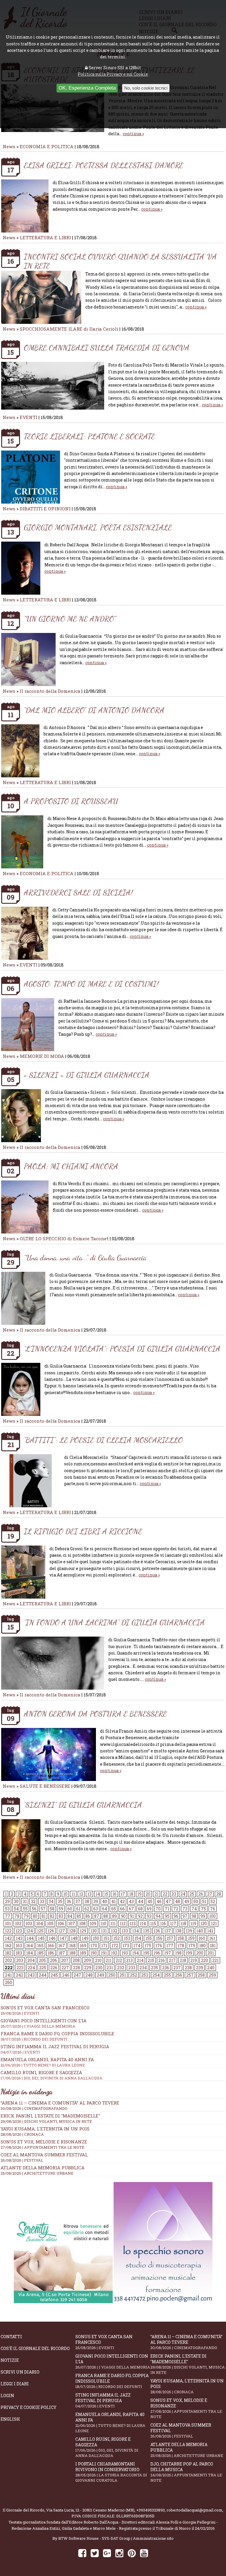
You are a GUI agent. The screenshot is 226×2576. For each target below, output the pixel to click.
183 (19, 1953)
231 (110, 1968)
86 (88, 1916)
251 (123, 1975)
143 (19, 1938)
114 (143, 1923)
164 (30, 1946)
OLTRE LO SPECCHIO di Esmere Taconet (64, 1238)
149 (85, 1938)
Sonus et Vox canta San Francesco (104, 2342)
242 (20, 1975)
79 (26, 1916)
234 (143, 1968)
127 (62, 1931)
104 (40, 1923)
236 (166, 1968)
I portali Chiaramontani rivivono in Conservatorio (111, 2472)
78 (17, 1916)
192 (114, 1953)
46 (159, 1901)
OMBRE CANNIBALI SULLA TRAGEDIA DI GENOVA (107, 348)
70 (158, 1909)
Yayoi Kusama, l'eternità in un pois (45, 2129)
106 (61, 1923)
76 (213, 1909)
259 (212, 1975)
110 (103, 1923)
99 (203, 1916)
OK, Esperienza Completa (87, 88)
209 (87, 1960)
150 (96, 1938)
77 (8, 1916)
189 (83, 1953)
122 (8, 1931)
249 (100, 1975)
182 (8, 1953)
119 (193, 1923)
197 (168, 1953)
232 (121, 1968)
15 (106, 1894)
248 (89, 1975)
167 (62, 1946)
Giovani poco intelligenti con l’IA (113, 2361)
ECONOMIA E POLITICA (47, 146)
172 (115, 1946)
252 (134, 1975)
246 (66, 1975)
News (9, 146)
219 (194, 1960)
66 (122, 1909)
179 (192, 1946)
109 (93, 1923)
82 (52, 1916)
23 (174, 1894)
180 (202, 1946)
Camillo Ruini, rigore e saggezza (107, 2447)
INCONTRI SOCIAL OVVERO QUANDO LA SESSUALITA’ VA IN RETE (120, 261)
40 (105, 1901)
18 (131, 1894)
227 (65, 1968)
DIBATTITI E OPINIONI (45, 509)
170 (94, 1946)
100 (212, 1916)
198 (178, 1953)
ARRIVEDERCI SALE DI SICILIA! (78, 892)
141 (210, 1931)
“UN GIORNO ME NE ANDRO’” (70, 619)
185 (40, 1953)
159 (191, 1938)
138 (178, 1931)
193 (125, 1953)
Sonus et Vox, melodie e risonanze (44, 2142)
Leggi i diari (15, 2384)
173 (126, 1946)
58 (52, 1909)
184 (30, 1953)
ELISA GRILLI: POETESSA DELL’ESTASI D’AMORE (104, 165)
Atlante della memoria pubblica (43, 2168)
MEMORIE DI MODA (42, 1056)
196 (157, 1953)
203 (20, 1960)
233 (132, 1968)
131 (104, 1931)
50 (196, 1901)
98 (194, 1916)
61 (78, 1909)
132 (114, 1931)
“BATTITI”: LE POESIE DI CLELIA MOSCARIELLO (103, 1440)
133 (125, 1931)
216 (162, 1960)
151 (106, 1938)
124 (30, 1931)
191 (104, 1953)
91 (132, 1916)
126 (51, 1931)
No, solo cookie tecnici (146, 88)
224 (31, 1968)
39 (96, 1901)
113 (133, 1923)
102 (18, 1923)
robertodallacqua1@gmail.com (195, 2510)
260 (9, 1982)
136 (157, 1931)
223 (20, 1968)
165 (40, 1946)
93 (149, 1916)
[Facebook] (82, 2553)
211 (109, 1960)
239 (200, 1968)
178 (181, 1946)
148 (74, 1938)
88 (106, 1916)
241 (8, 1975)
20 (148, 1894)
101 (8, 1923)
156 (159, 1938)
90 (123, 1916)
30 (16, 1901)
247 (77, 1975)
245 (54, 1975)
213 (129, 1960)
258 (201, 1975)
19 (139, 1894)
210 (98, 1960)
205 (42, 1960)
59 (61, 1909)
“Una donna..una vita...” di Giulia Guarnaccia (85, 1258)
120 (204, 1923)
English (10, 2419)
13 (89, 1894)
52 (213, 1901)
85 (79, 1916)
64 (105, 1909)
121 (214, 1923)
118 (183, 1923)
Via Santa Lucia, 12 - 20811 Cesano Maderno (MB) (90, 2510)
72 (176, 1909)
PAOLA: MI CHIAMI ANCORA (71, 1166)
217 (172, 1960)
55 (25, 1909)
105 (50, 1923)
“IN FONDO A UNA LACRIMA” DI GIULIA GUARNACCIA (114, 1622)
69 (149, 1909)
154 (138, 1938)
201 (211, 1953)
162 (8, 1946)
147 (63, 1938)
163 (19, 1946)
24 (183, 1894)
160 (202, 1938)
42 (122, 1901)
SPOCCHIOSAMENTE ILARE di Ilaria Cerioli (69, 329)
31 (25, 1901)
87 (97, 1916)
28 (219, 1894)
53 (7, 1909)
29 (7, 1901)
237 (177, 1968)
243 (31, 1975)
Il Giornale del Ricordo (24, 2510)
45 (150, 1901)
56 (34, 1909)
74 (194, 1909)
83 (61, 1916)
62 (87, 1909)
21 (157, 1894)
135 (146, 1931)
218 (183, 1960)
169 (83, 1946)
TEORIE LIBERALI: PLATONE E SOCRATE (89, 436)
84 (70, 1916)
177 (170, 1946)
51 (204, 1901)
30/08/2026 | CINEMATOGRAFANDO (34, 2108)
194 (136, 1953)
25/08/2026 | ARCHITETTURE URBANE (37, 2173)
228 (77, 1968)
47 (168, 1901)
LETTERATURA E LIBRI (45, 238)
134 (136, 1931)
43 (131, 1901)
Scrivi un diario (20, 2372)
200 (200, 1953)
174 (137, 1946)
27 (210, 1894)
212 (119, 1960)
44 (141, 1901)
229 (88, 1968)
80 (35, 1916)
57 (43, 1909)
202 (9, 1960)
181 (213, 1946)
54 (16, 1909)
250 (112, 1975)
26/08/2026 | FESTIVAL (22, 2160)
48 (178, 1901)
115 (153, 1923)
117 (173, 1923)
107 (72, 1923)
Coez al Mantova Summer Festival (44, 2155)
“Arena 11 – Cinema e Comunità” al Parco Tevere (60, 2103)
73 (185, 1909)
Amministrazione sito (153, 2538)
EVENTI (29, 417)
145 (41, 1938)
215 (151, 1960)
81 (44, 1916)
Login (7, 2396)
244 (43, 1975)
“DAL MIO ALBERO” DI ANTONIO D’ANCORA (94, 710)
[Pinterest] (132, 2553)
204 (31, 1960)
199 (189, 1953)
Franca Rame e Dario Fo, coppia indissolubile (57, 2036)
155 (149, 1938)
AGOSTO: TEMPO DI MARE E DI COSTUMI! (91, 984)
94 (158, 1916)
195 (146, 1953)
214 (140, 1960)
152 (117, 1938)
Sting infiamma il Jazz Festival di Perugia (103, 2400)
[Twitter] (95, 2553)
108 (82, 1923)
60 (70, 1909)
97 (185, 1916)
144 (30, 1938)
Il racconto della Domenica (51, 691)
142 (8, 1938)
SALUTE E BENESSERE (45, 1786)
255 (167, 1975)
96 (176, 1916)
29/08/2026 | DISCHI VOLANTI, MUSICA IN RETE (46, 2121)
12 (81, 1894)
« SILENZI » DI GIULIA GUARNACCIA (87, 1075)
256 (179, 1975)
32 (33, 1901)
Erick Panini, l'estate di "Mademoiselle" (50, 2116)
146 (52, 1938)
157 (170, 1938)
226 (54, 1968)
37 (78, 1901)
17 (123, 1894)
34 (51, 1901)
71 (167, 1909)
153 (127, 1938)
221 (215, 1960)
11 (73, 1894)
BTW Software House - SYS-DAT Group (94, 2538)
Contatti (11, 2337)
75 (203, 1909)
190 (94, 1953)
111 (113, 1923)
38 (87, 1901)
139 (189, 1931)
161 (212, 1938)
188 (72, 1953)
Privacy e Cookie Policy (29, 2407)
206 (54, 1960)
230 (99, 1968)
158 (181, 1938)
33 (42, 1901)
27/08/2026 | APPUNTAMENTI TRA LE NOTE (43, 2147)
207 (65, 1960)
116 (163, 1923)
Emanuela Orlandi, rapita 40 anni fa (110, 2422)
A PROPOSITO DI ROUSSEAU (71, 801)
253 (145, 1975)
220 (205, 1960)
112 (123, 1923)
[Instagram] (119, 2553)
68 (140, 1909)
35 (60, 1901)
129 (83, 1931)
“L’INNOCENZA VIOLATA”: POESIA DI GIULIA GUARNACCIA (122, 1349)
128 (72, 1931)
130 (94, 1931)
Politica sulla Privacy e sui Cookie (113, 74)
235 (154, 1968)
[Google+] (107, 2553)
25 (192, 1894)
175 (148, 1946)
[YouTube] (144, 2553)
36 (69, 1901)
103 (29, 1923)
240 (211, 1968)
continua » (133, 134)
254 (156, 1975)
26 (201, 1894)
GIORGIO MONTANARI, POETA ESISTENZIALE (98, 527)
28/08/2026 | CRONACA (22, 2134)
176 (159, 1946)
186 (51, 1953)
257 (190, 1975)
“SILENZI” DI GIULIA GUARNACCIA (83, 1805)
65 (114, 1909)
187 (62, 1953)
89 (114, 1916)
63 (96, 1909)
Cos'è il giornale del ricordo (35, 2348)
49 (187, 1901)
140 (200, 1931)
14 (98, 1894)
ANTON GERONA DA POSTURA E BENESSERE (95, 1714)
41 (113, 1901)
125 (40, 1931)
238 (188, 1968)
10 (65, 1894)
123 (19, 1931)
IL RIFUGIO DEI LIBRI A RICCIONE (83, 1531)
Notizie (10, 2360)
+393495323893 (151, 2510)
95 (167, 1916)
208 (76, 1960)
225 (43, 1968)
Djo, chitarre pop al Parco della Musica (186, 2472)
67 (131, 1909)
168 (72, 1946)
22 (165, 1894)
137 (168, 1931)
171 (104, 1946)
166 (51, 1946)
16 (114, 1894)
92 (140, 1916)
